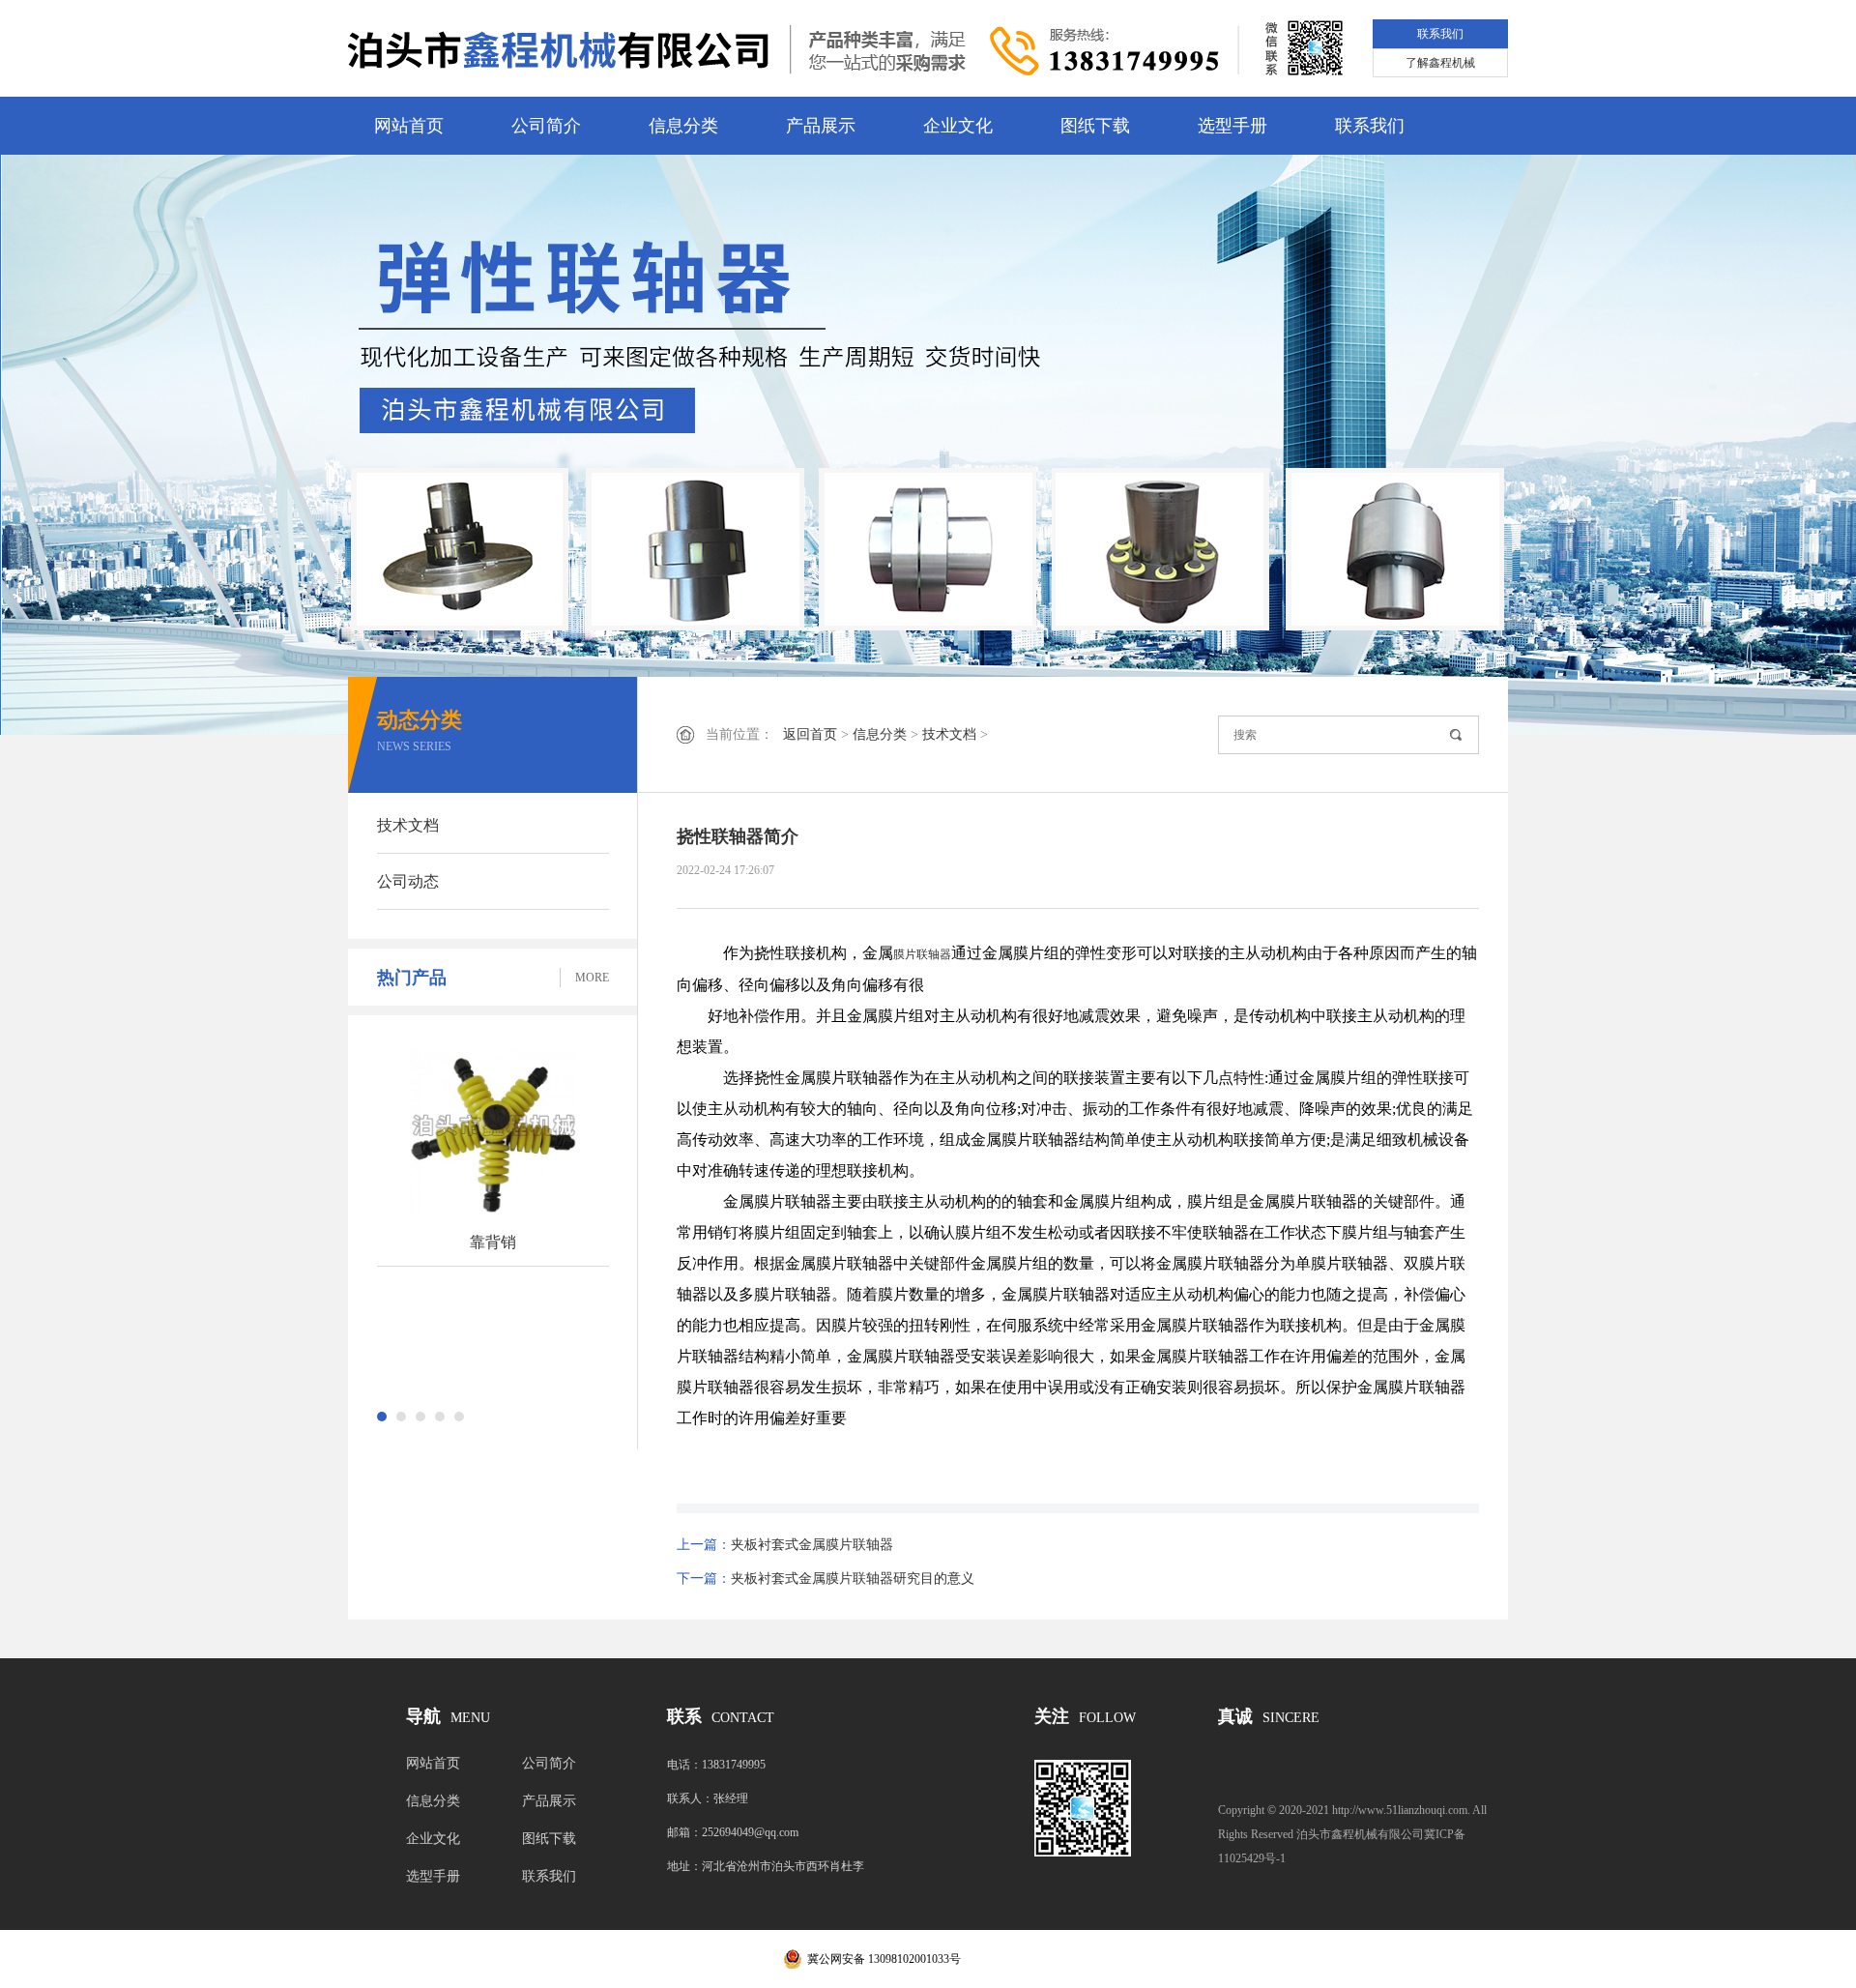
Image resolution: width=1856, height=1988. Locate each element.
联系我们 (1440, 34)
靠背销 (493, 1242)
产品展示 (821, 126)
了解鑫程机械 (1440, 63)
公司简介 (546, 126)
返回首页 (810, 734)
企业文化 (958, 126)
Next (1774, 445)
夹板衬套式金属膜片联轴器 (812, 1545)
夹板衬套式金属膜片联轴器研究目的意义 (853, 1579)
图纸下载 (1095, 126)
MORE (592, 978)
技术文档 (408, 825)
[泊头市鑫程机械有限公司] (657, 49)
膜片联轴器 (922, 954)
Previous (82, 445)
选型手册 (1232, 126)
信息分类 (683, 126)
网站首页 (409, 126)
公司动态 (408, 881)
